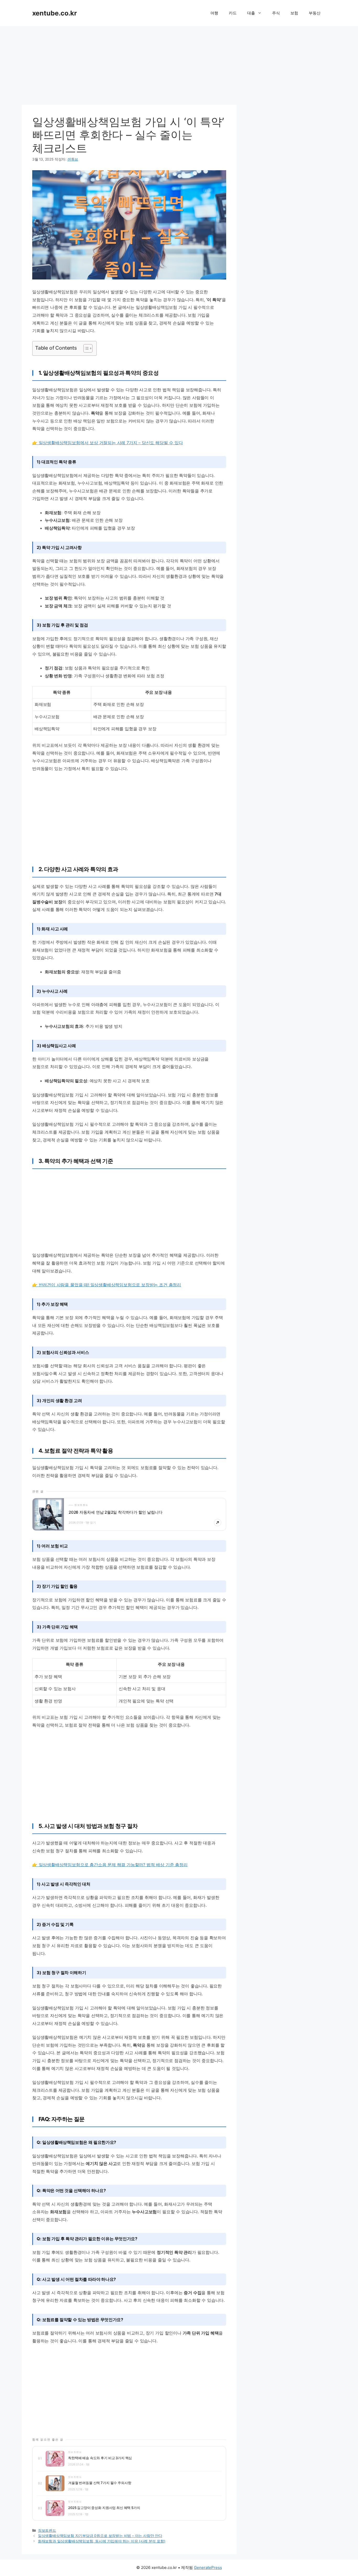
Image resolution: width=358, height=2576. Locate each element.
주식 (276, 13)
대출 (251, 13)
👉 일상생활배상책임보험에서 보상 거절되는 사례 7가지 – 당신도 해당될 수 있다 (108, 443)
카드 (233, 13)
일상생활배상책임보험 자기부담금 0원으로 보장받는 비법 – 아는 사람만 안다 (100, 2536)
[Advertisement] (179, 63)
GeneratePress (208, 2567)
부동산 (315, 13)
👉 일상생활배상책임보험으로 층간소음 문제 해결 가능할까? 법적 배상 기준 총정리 (110, 1865)
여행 (214, 13)
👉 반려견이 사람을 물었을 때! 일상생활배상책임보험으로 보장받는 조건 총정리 (107, 1285)
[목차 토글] (85, 348)
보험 (294, 13)
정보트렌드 (47, 2530)
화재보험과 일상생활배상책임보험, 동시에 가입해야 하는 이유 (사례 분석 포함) (102, 2541)
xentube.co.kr (55, 13)
